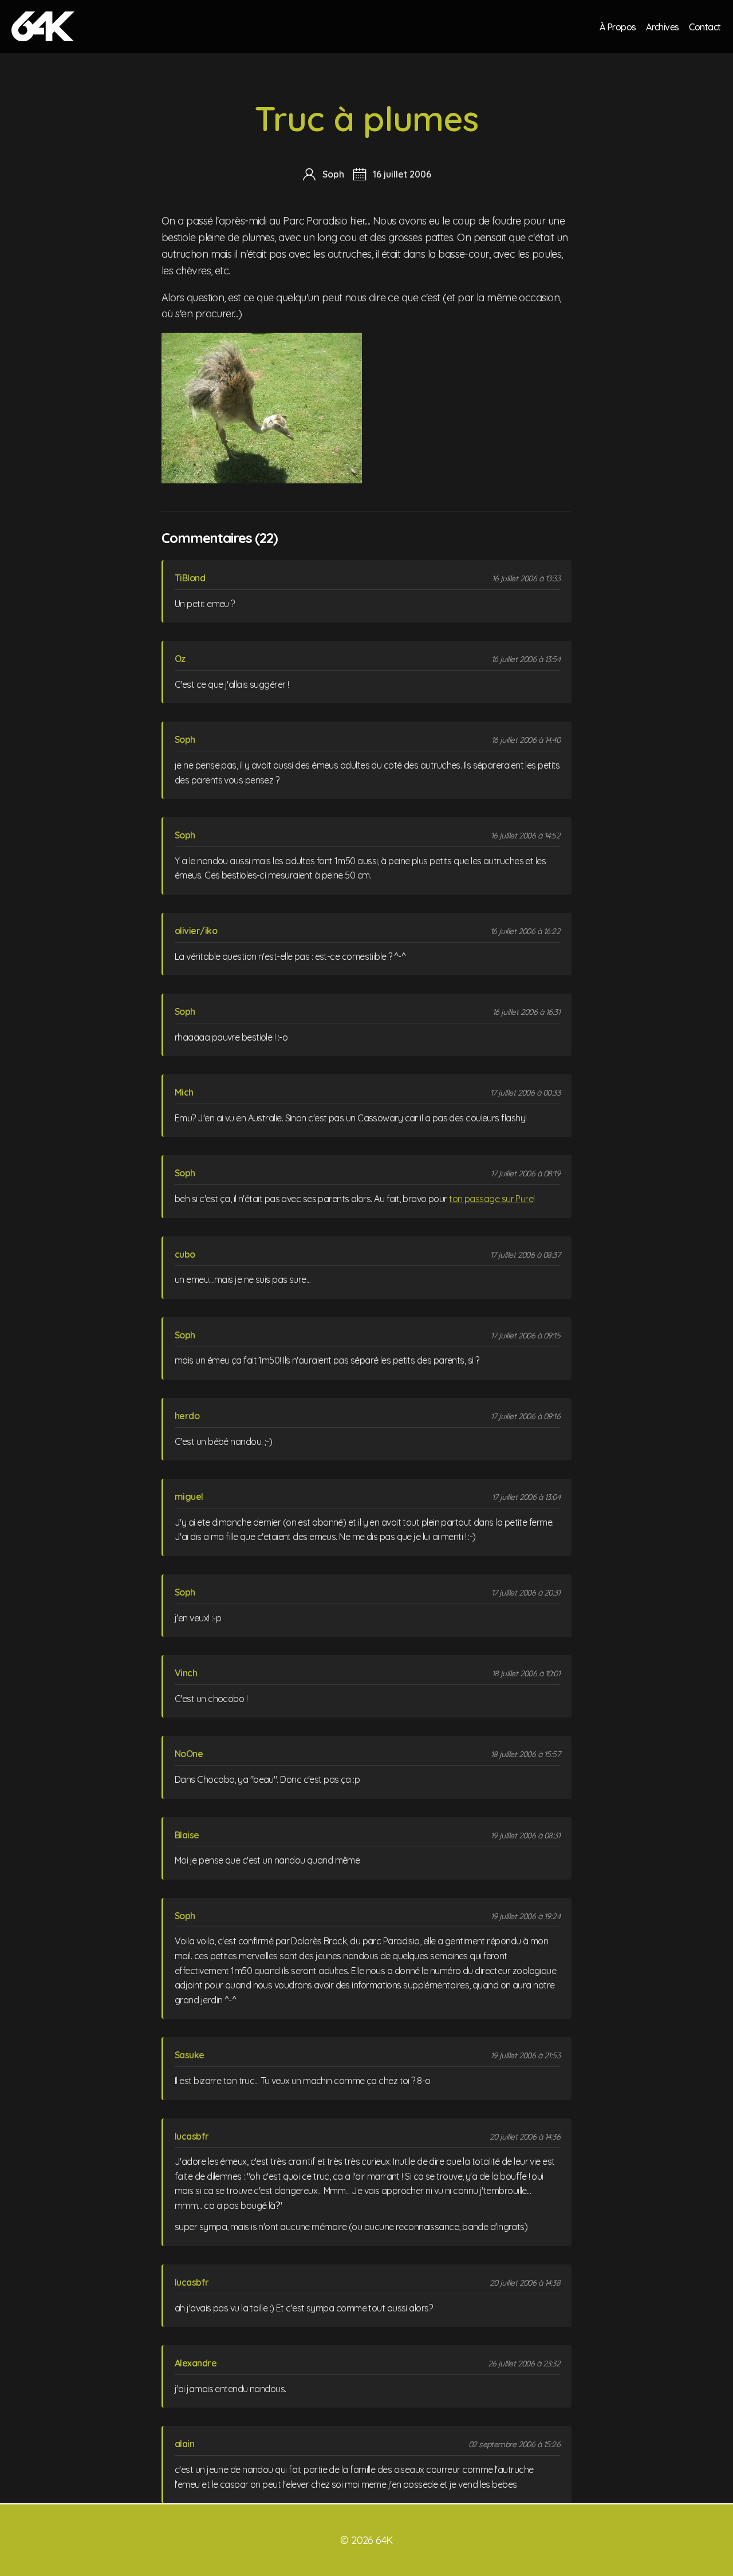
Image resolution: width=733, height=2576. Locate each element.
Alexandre (196, 2363)
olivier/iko (196, 931)
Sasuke (190, 2055)
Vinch (186, 1673)
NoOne (189, 1754)
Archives (663, 26)
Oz (180, 659)
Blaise (187, 1835)
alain (184, 2444)
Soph (185, 739)
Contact (705, 26)
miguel (189, 1496)
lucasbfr (192, 2136)
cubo (185, 1254)
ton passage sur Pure (491, 1199)
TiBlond (190, 578)
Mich (184, 1092)
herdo (187, 1416)
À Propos (618, 26)
